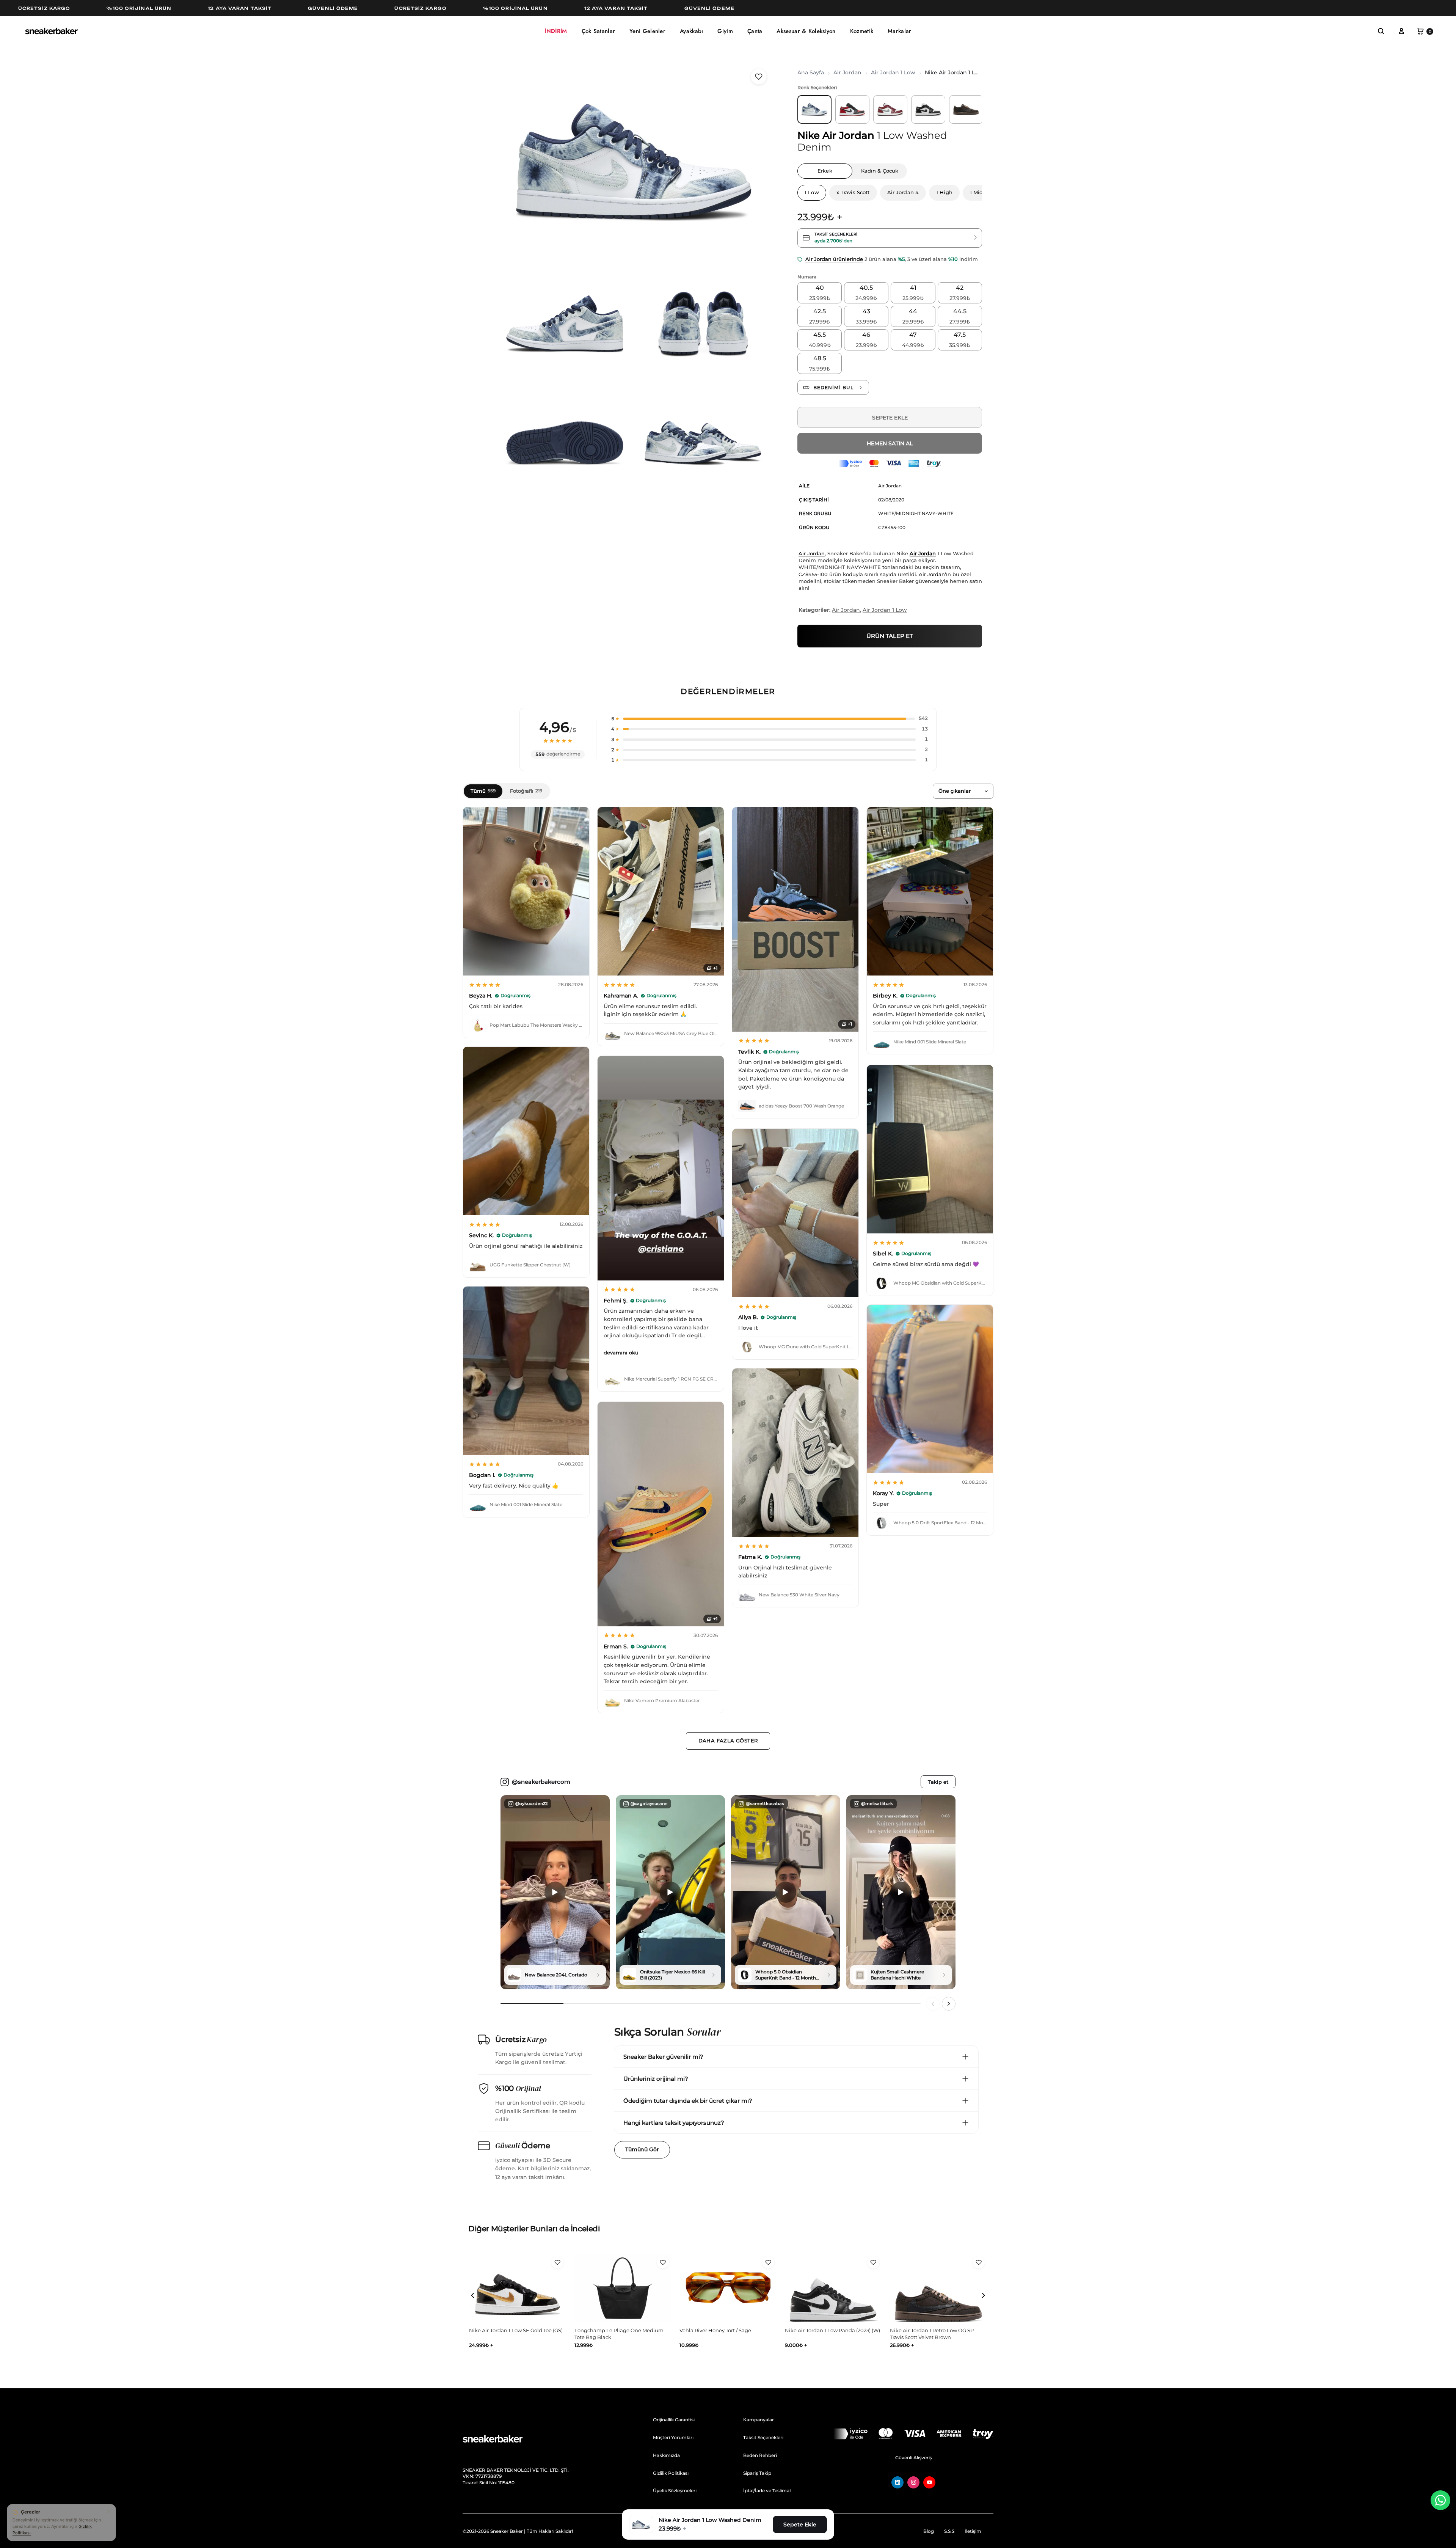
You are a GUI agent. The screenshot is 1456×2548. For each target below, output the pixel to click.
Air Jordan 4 (903, 192)
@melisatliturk (877, 1803)
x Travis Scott (853, 192)
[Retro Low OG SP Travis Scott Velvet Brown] (966, 109)
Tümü (483, 791)
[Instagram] (913, 2482)
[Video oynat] (555, 1892)
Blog (929, 2531)
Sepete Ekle (890, 418)
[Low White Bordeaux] (890, 109)
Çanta (755, 31)
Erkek (825, 171)
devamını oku (621, 1352)
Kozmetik (862, 31)
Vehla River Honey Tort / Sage (505, 2330)
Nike (809, 135)
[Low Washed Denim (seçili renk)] (814, 109)
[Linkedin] (897, 2482)
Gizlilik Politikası (671, 2473)
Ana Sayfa (811, 72)
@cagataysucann (649, 1803)
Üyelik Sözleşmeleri (675, 2491)
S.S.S (949, 2531)
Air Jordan (847, 72)
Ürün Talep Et (890, 636)
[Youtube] (929, 2482)
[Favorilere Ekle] (759, 77)
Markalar (899, 31)
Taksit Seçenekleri (763, 2437)
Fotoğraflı (526, 791)
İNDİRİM (556, 31)
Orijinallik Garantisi (674, 2420)
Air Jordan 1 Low (893, 72)
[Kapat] (108, 2512)
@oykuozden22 (531, 1803)
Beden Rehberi (760, 2455)
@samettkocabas (765, 1803)
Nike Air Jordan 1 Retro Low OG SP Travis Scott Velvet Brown (721, 2334)
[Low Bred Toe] (852, 109)
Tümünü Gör (642, 2149)
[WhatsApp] (1440, 2500)
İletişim (973, 2531)
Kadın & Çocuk (880, 171)
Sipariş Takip (757, 2473)
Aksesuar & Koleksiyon (806, 31)
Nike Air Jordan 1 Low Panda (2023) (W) (622, 2330)
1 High (944, 192)
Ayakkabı (691, 31)
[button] (767, 719)
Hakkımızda (666, 2455)
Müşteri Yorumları (673, 2437)
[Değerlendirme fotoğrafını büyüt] (526, 891)
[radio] (820, 293)
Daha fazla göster (728, 1741)
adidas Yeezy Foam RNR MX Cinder (828, 2330)
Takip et (938, 1782)
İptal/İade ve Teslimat (767, 2491)
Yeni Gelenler (647, 31)
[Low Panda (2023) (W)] (928, 109)
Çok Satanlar (599, 31)
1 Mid (977, 192)
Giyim (725, 31)
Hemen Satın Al (890, 443)
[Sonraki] (949, 2004)
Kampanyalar (759, 2420)
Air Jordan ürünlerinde (834, 259)
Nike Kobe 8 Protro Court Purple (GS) (935, 2330)
